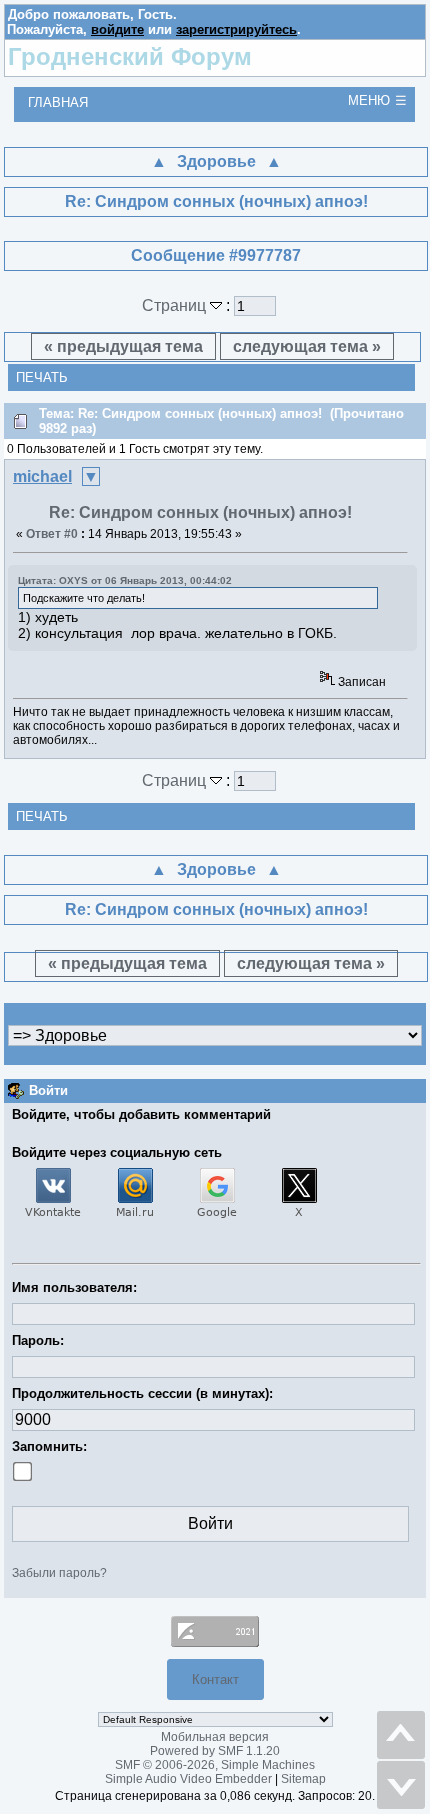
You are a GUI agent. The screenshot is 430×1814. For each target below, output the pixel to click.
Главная (58, 102)
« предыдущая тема (123, 346)
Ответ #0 (52, 534)
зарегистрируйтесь (236, 29)
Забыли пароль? (59, 1573)
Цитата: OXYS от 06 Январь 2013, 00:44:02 (125, 580)
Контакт (215, 1679)
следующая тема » (307, 346)
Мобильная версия (215, 1737)
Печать (42, 377)
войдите (117, 29)
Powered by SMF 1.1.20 (215, 1751)
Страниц (176, 305)
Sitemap (303, 1779)
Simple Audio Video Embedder (188, 1779)
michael (42, 476)
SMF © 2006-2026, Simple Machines (215, 1765)
